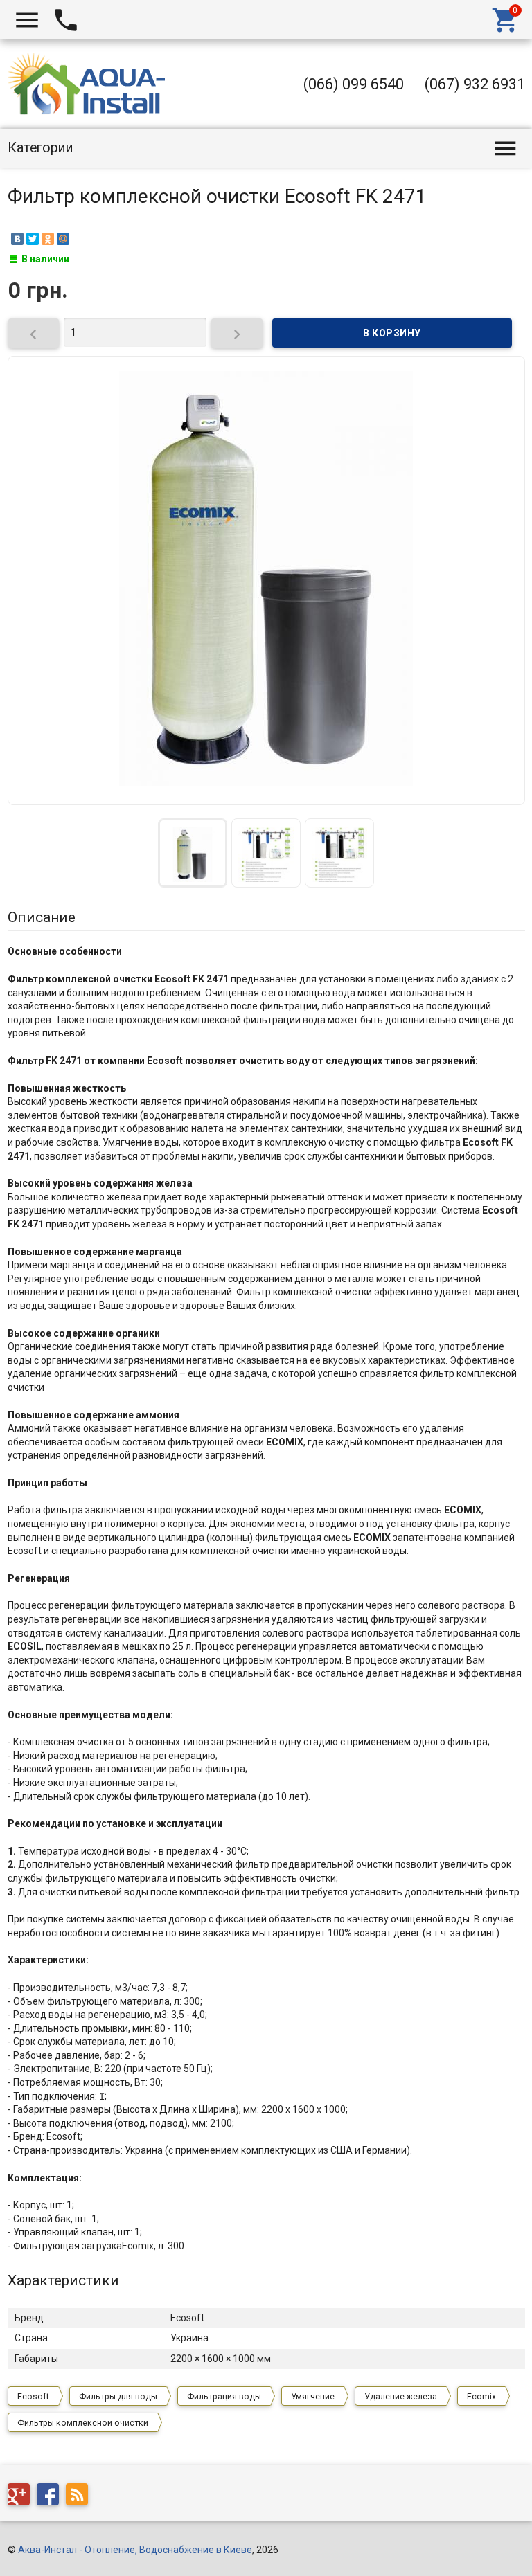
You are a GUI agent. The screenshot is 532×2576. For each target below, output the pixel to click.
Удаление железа (401, 2397)
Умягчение (313, 2397)
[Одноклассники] (48, 239)
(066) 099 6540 (354, 84)
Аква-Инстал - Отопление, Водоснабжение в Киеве (135, 2550)
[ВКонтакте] (17, 239)
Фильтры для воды (118, 2397)
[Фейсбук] (51, 2496)
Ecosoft (33, 2397)
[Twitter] (33, 239)
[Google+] (22, 2496)
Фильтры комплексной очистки (83, 2423)
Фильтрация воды (224, 2397)
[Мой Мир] (63, 239)
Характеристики (63, 2280)
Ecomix (481, 2397)
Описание (42, 917)
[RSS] (80, 2496)
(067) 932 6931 (475, 84)
